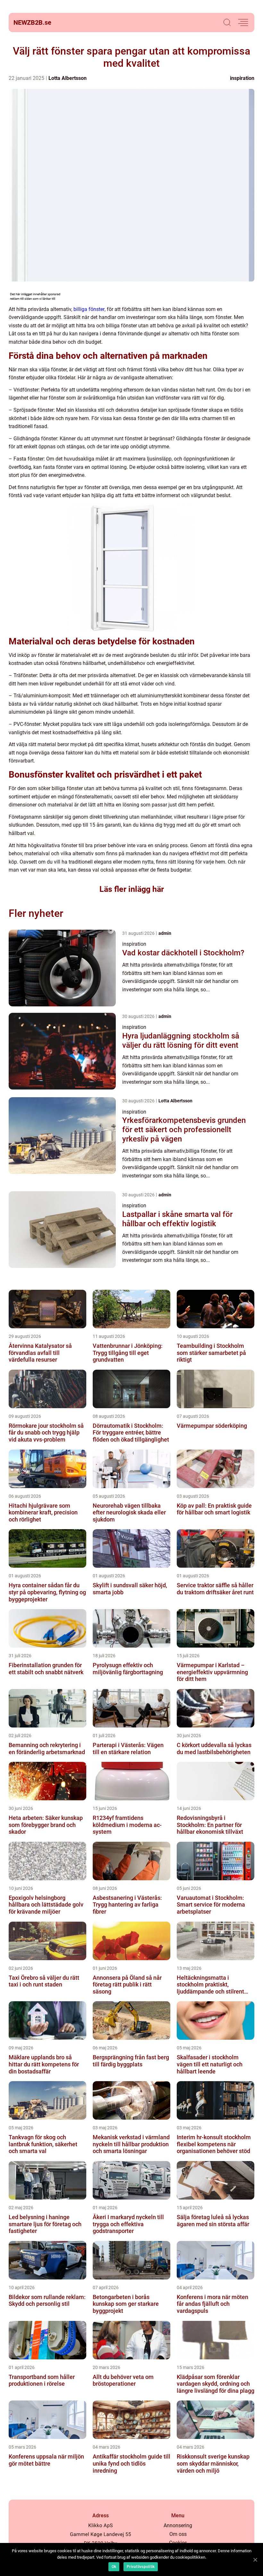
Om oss (178, 2534)
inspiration (242, 78)
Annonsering (178, 2525)
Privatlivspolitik (141, 2567)
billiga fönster (89, 309)
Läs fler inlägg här (132, 889)
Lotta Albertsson (68, 78)
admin (165, 933)
